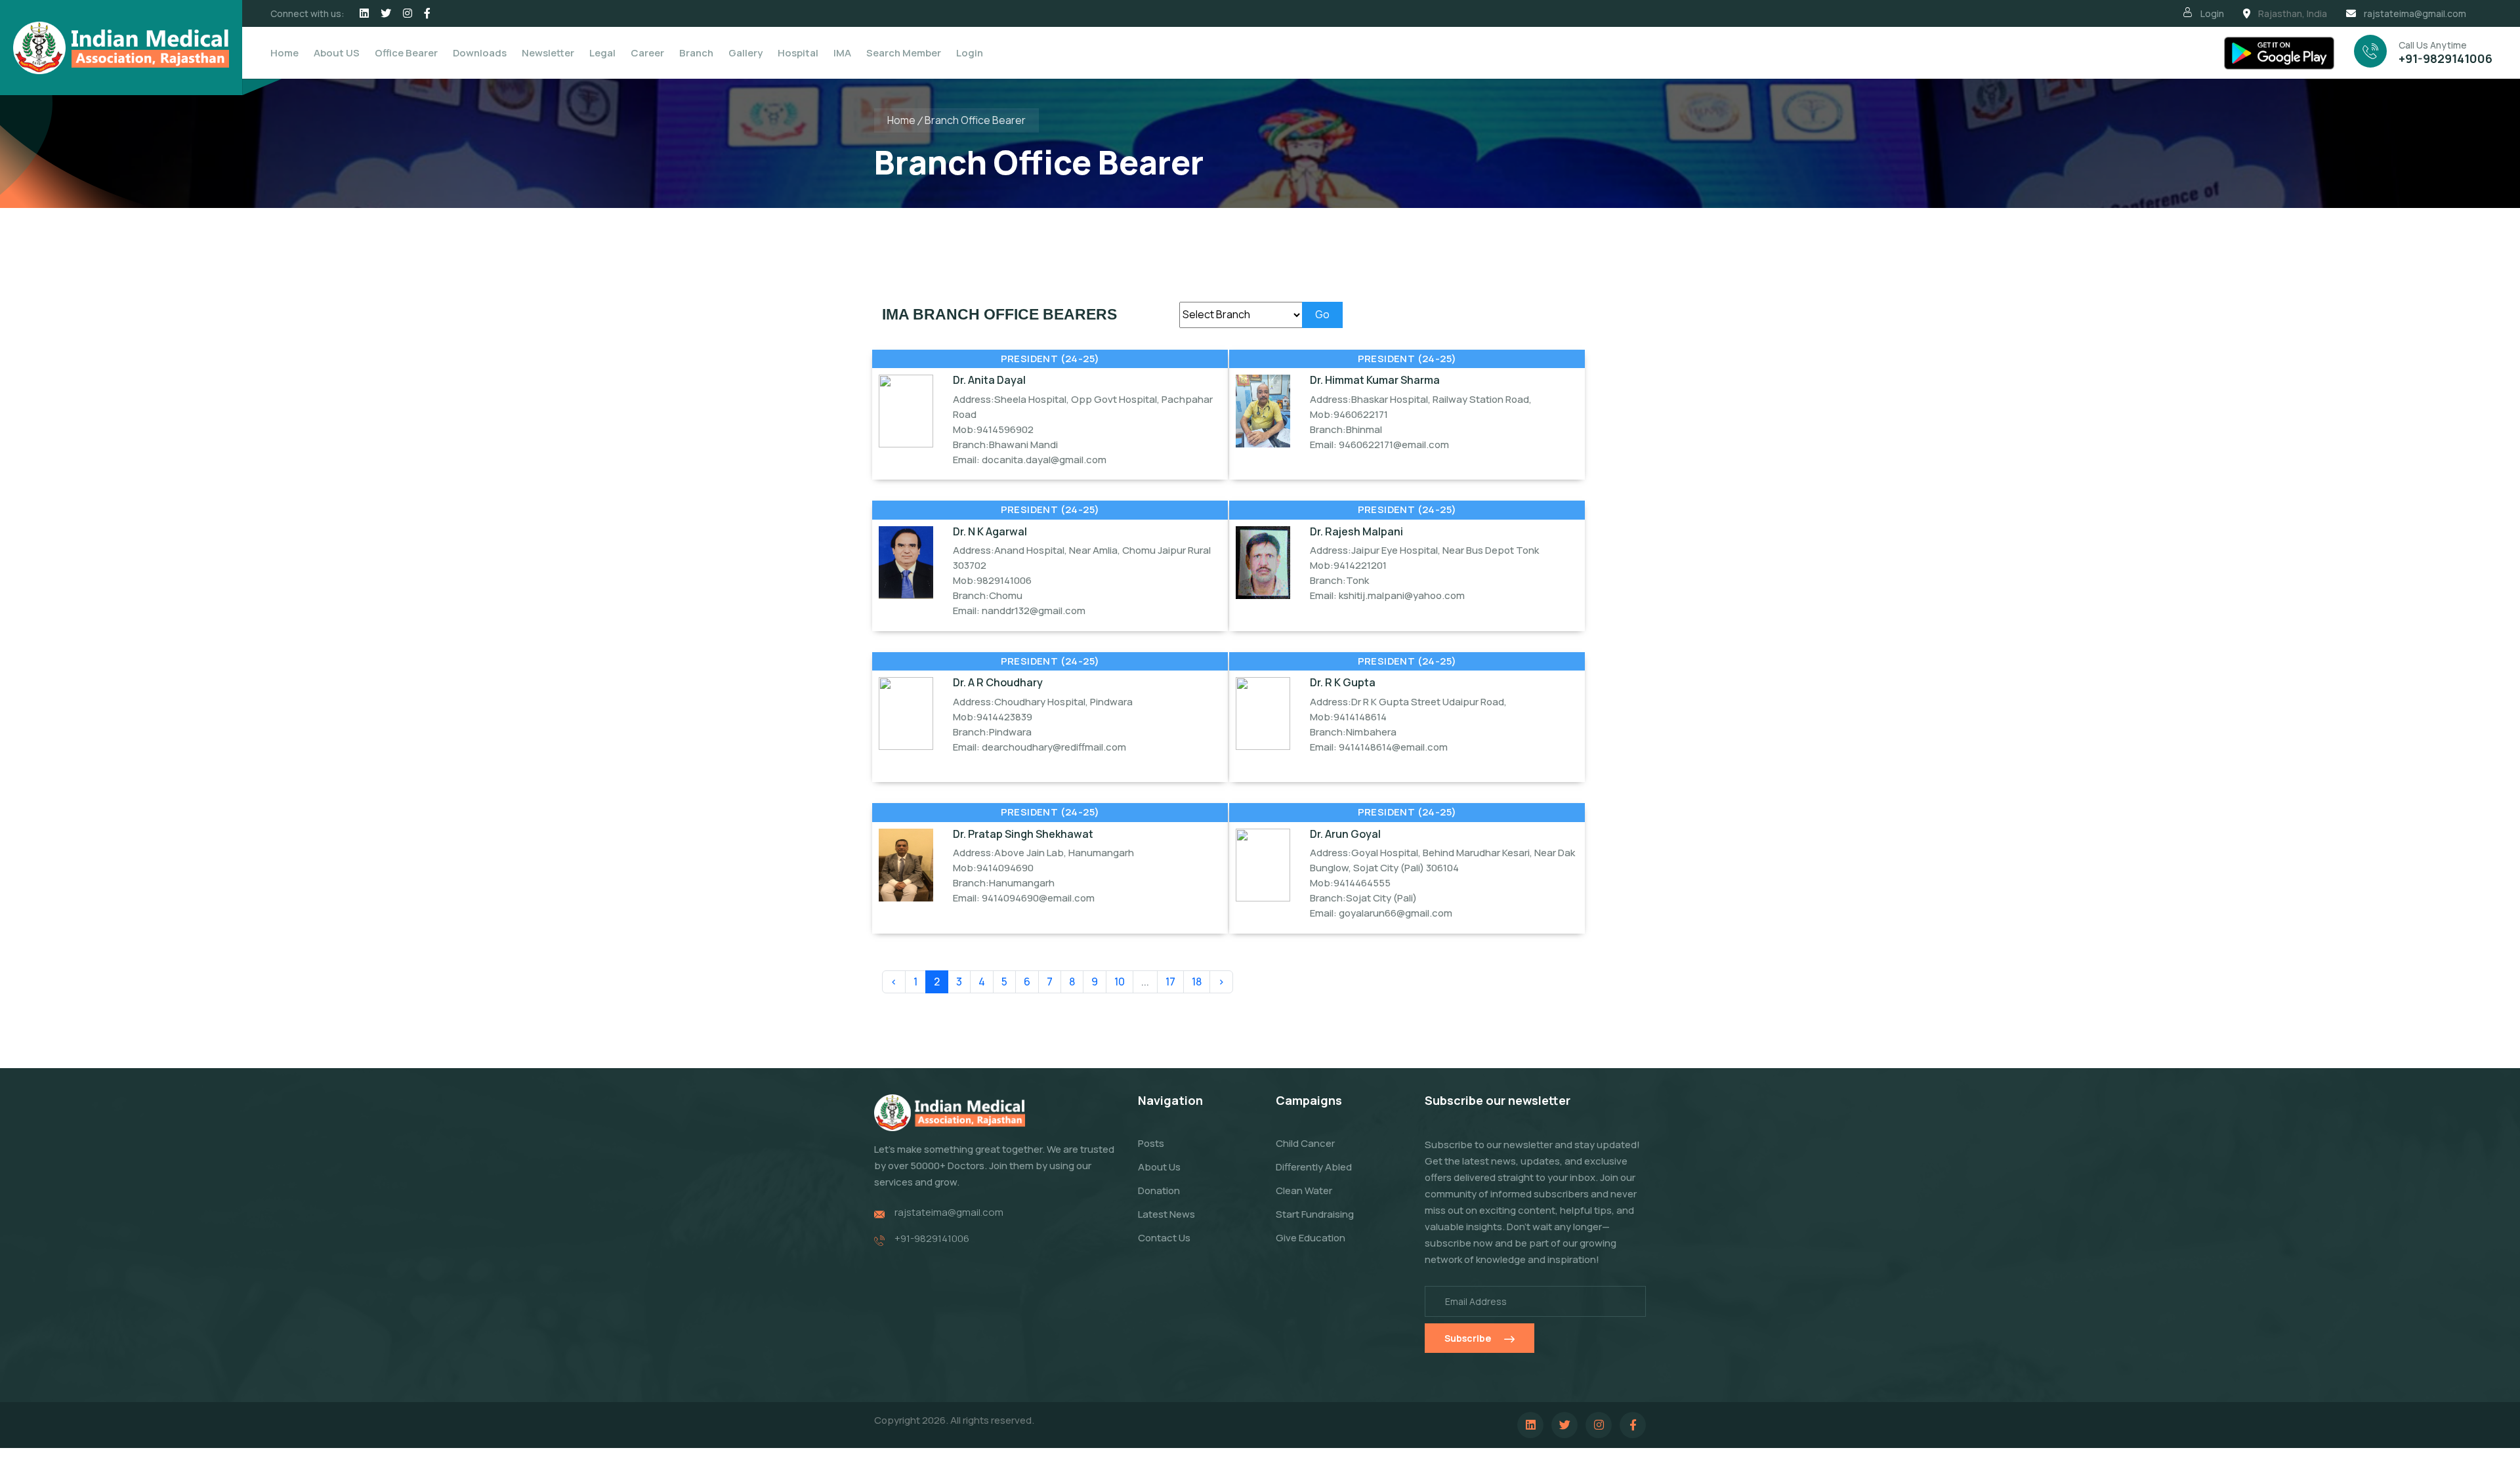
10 (1120, 982)
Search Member (904, 53)
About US (337, 53)
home (901, 120)
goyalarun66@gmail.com (1396, 913)
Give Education (1311, 1238)
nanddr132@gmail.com (1034, 610)
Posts (1151, 1143)
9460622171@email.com (1394, 445)
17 (1170, 982)
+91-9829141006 (2446, 58)
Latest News (1166, 1214)
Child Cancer (1305, 1143)
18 (1197, 982)
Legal (602, 53)
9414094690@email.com (1038, 898)
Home (284, 53)
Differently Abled (1314, 1167)
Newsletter (548, 53)
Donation (1159, 1190)
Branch (696, 53)
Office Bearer (406, 53)
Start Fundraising (1315, 1214)
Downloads (480, 53)
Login (2212, 13)
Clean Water (1304, 1190)
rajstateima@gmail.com (2415, 13)
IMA (842, 53)
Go (1322, 314)
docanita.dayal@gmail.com (1044, 460)
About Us (1159, 1167)
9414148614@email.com (1393, 747)
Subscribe (1468, 1338)
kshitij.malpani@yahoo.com (1402, 595)
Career (647, 53)
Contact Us (1164, 1238)
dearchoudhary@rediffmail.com (1054, 747)
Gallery (745, 53)
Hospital (798, 53)
